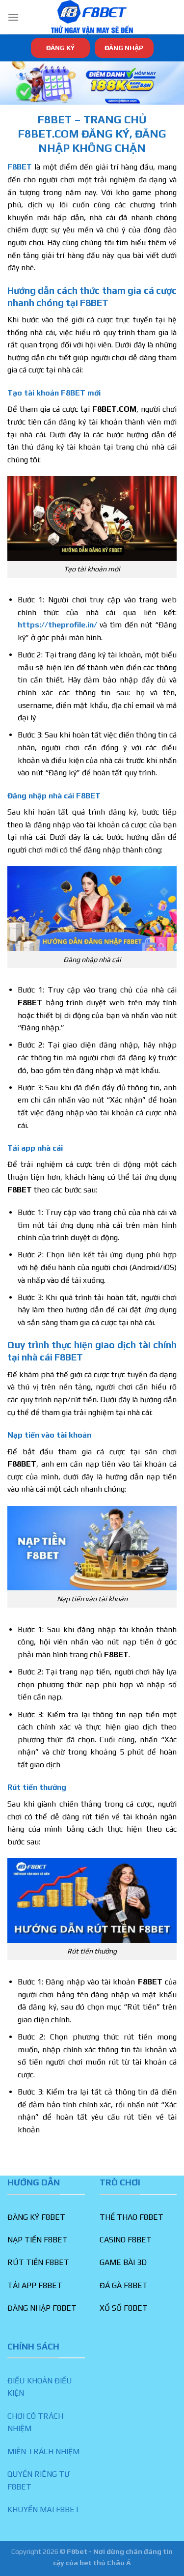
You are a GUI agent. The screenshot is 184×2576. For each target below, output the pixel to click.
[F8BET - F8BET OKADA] (92, 17)
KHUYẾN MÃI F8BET (44, 2509)
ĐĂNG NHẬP (124, 48)
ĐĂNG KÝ (60, 48)
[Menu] (13, 17)
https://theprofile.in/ (57, 625)
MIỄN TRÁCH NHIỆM (43, 2451)
